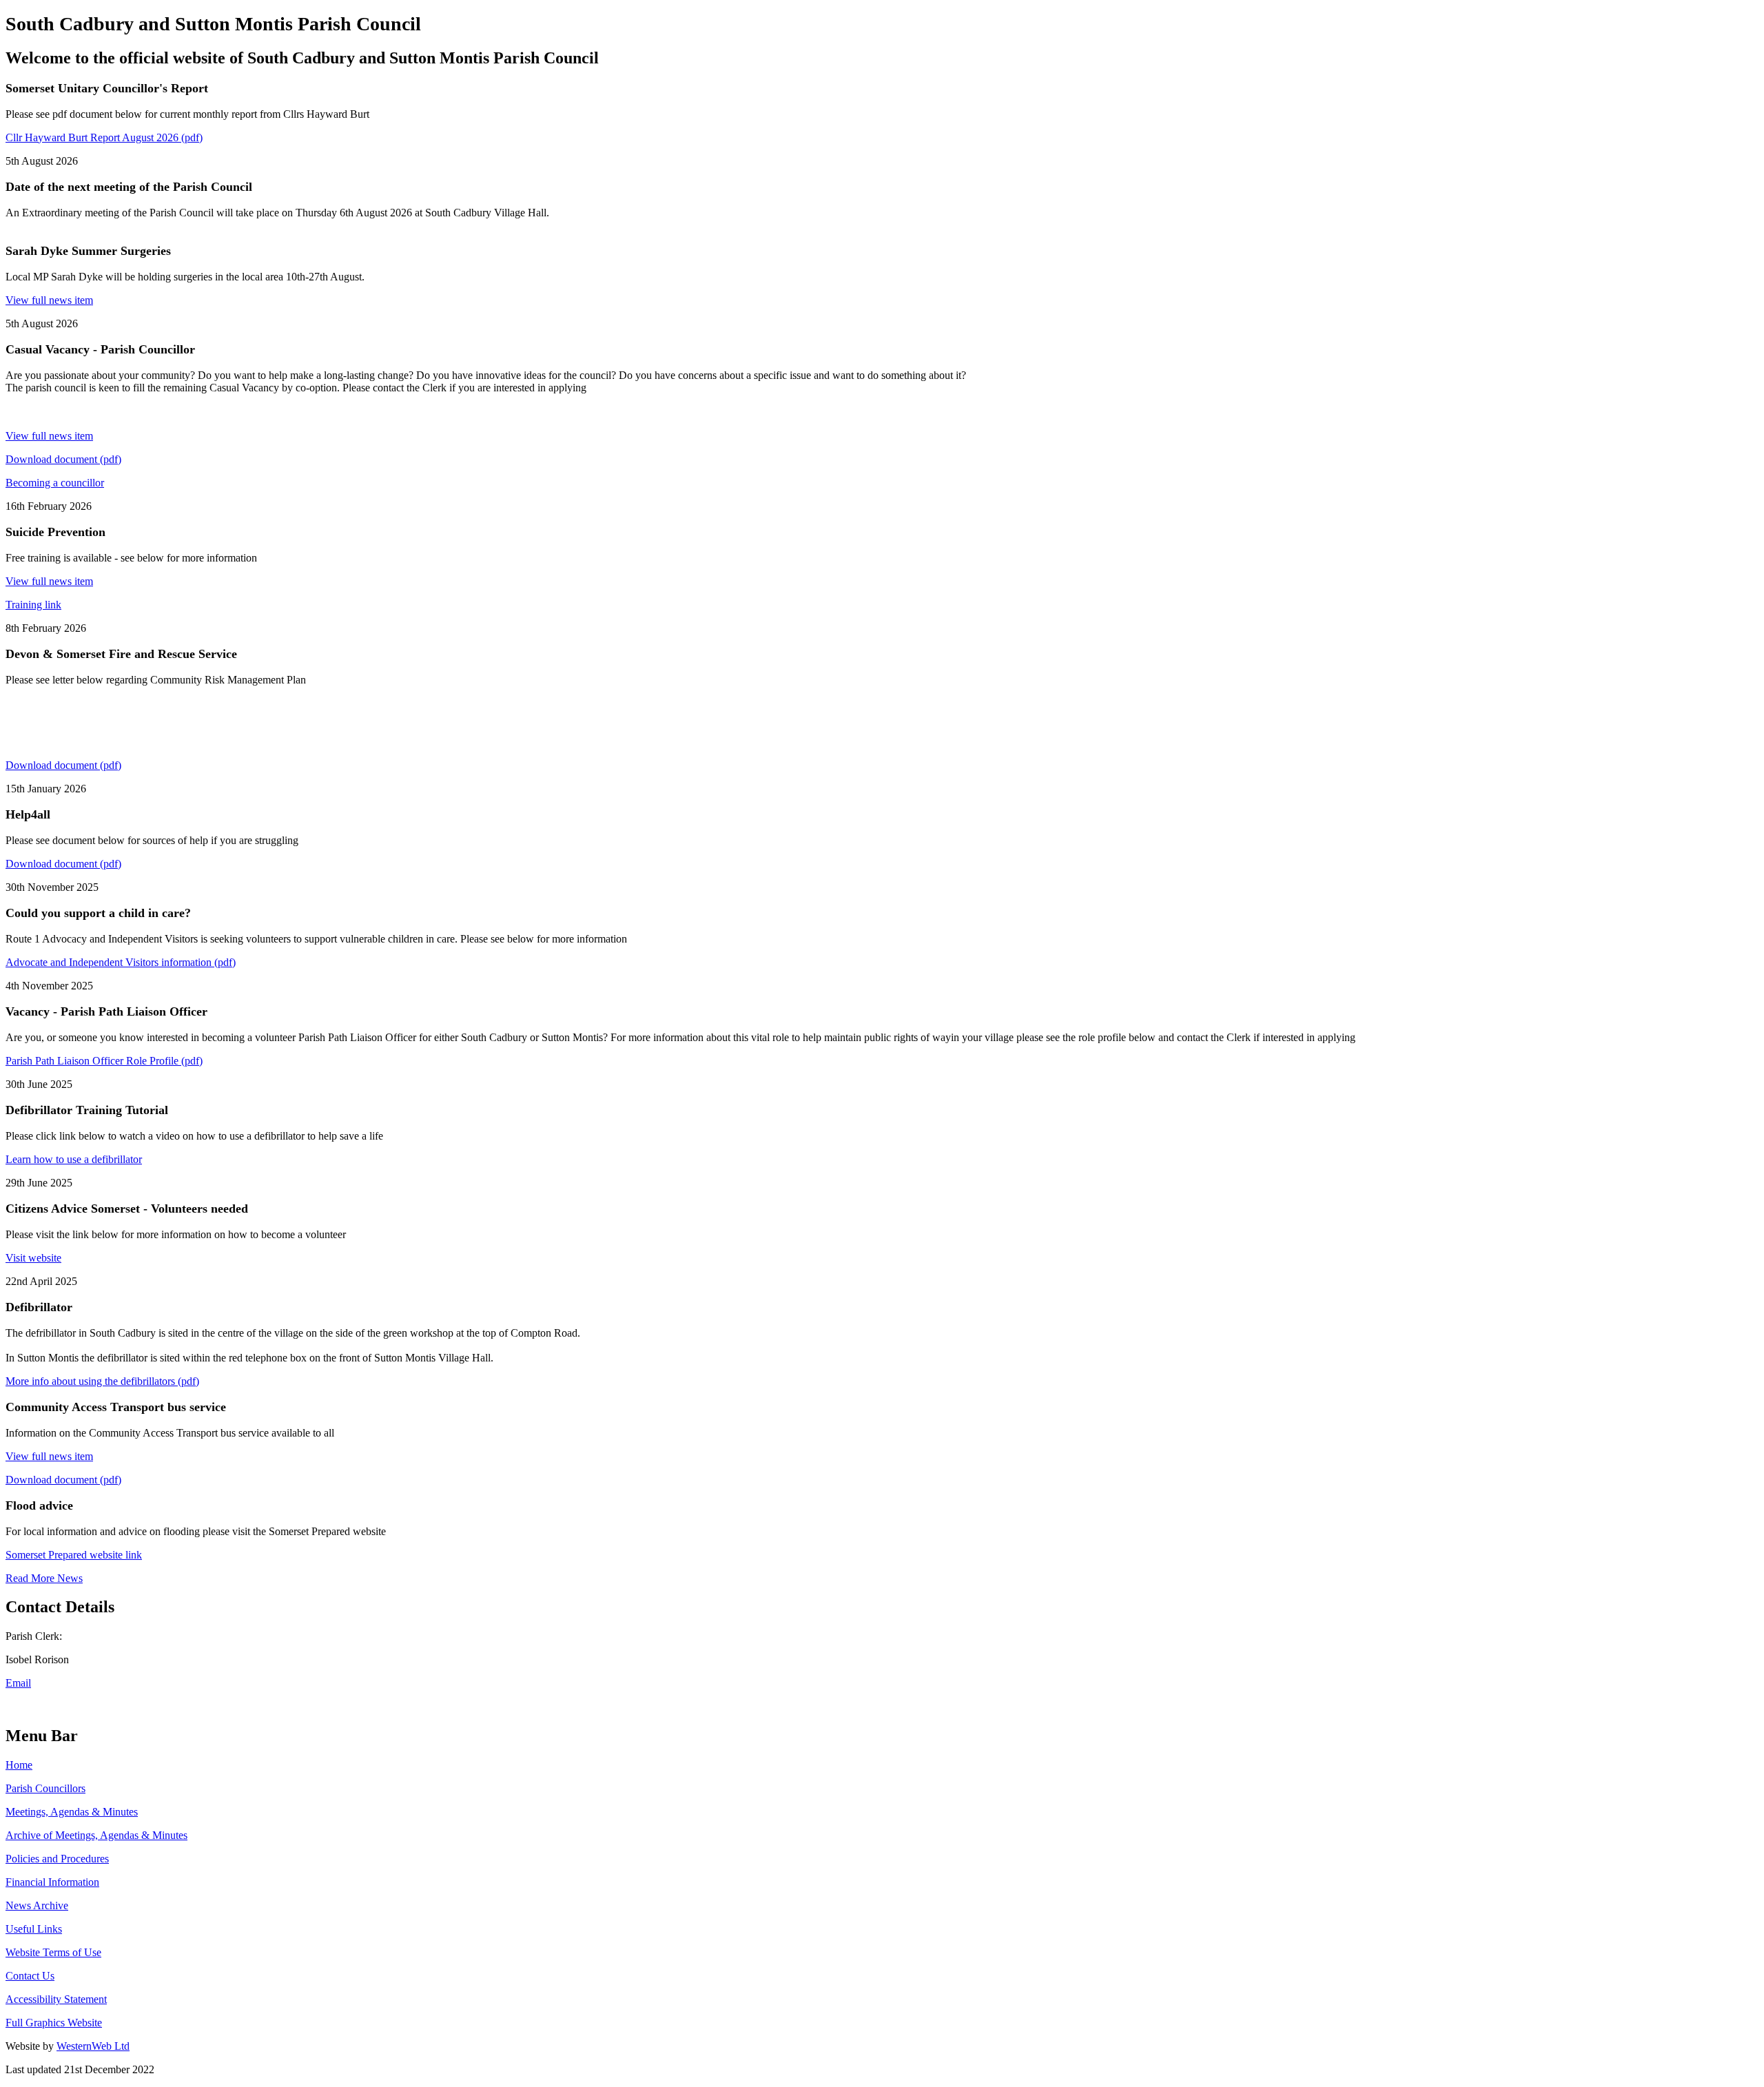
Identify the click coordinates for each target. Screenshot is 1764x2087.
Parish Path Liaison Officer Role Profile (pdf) (104, 1061)
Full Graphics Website (54, 2023)
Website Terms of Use (53, 1952)
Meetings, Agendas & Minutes (72, 1812)
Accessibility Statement (56, 1999)
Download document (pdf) (63, 459)
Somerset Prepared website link (74, 1555)
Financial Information (52, 1882)
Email (18, 1683)
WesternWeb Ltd (93, 2046)
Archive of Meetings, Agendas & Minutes (96, 1835)
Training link (33, 605)
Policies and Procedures (57, 1859)
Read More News (44, 1578)
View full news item (49, 300)
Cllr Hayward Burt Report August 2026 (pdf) (104, 137)
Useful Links (34, 1929)
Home (19, 1765)
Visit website (33, 1258)
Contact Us (30, 1976)
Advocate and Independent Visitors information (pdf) (121, 962)
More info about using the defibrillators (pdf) (102, 1381)
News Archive (37, 1905)
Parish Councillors (45, 1788)
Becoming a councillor (55, 483)
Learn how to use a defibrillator (74, 1159)
